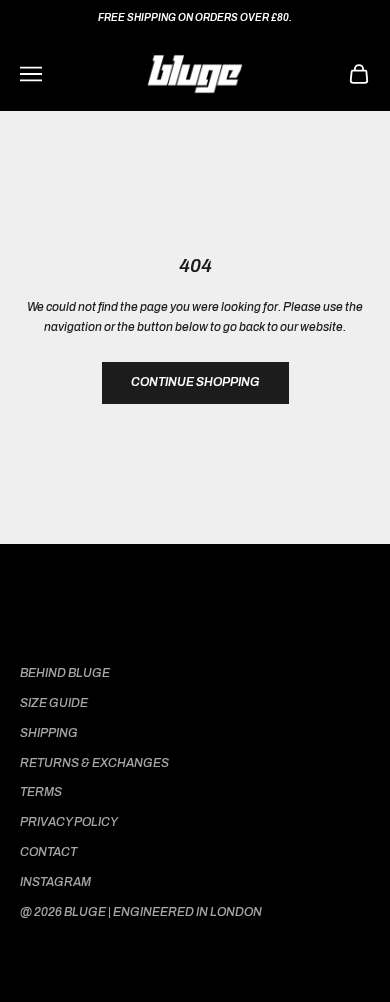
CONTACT (48, 852)
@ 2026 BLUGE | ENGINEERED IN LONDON (141, 912)
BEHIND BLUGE (65, 673)
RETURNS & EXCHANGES (94, 763)
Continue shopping (195, 382)
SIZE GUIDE (54, 703)
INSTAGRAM (55, 882)
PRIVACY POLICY (69, 822)
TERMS (41, 792)
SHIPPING (49, 733)
